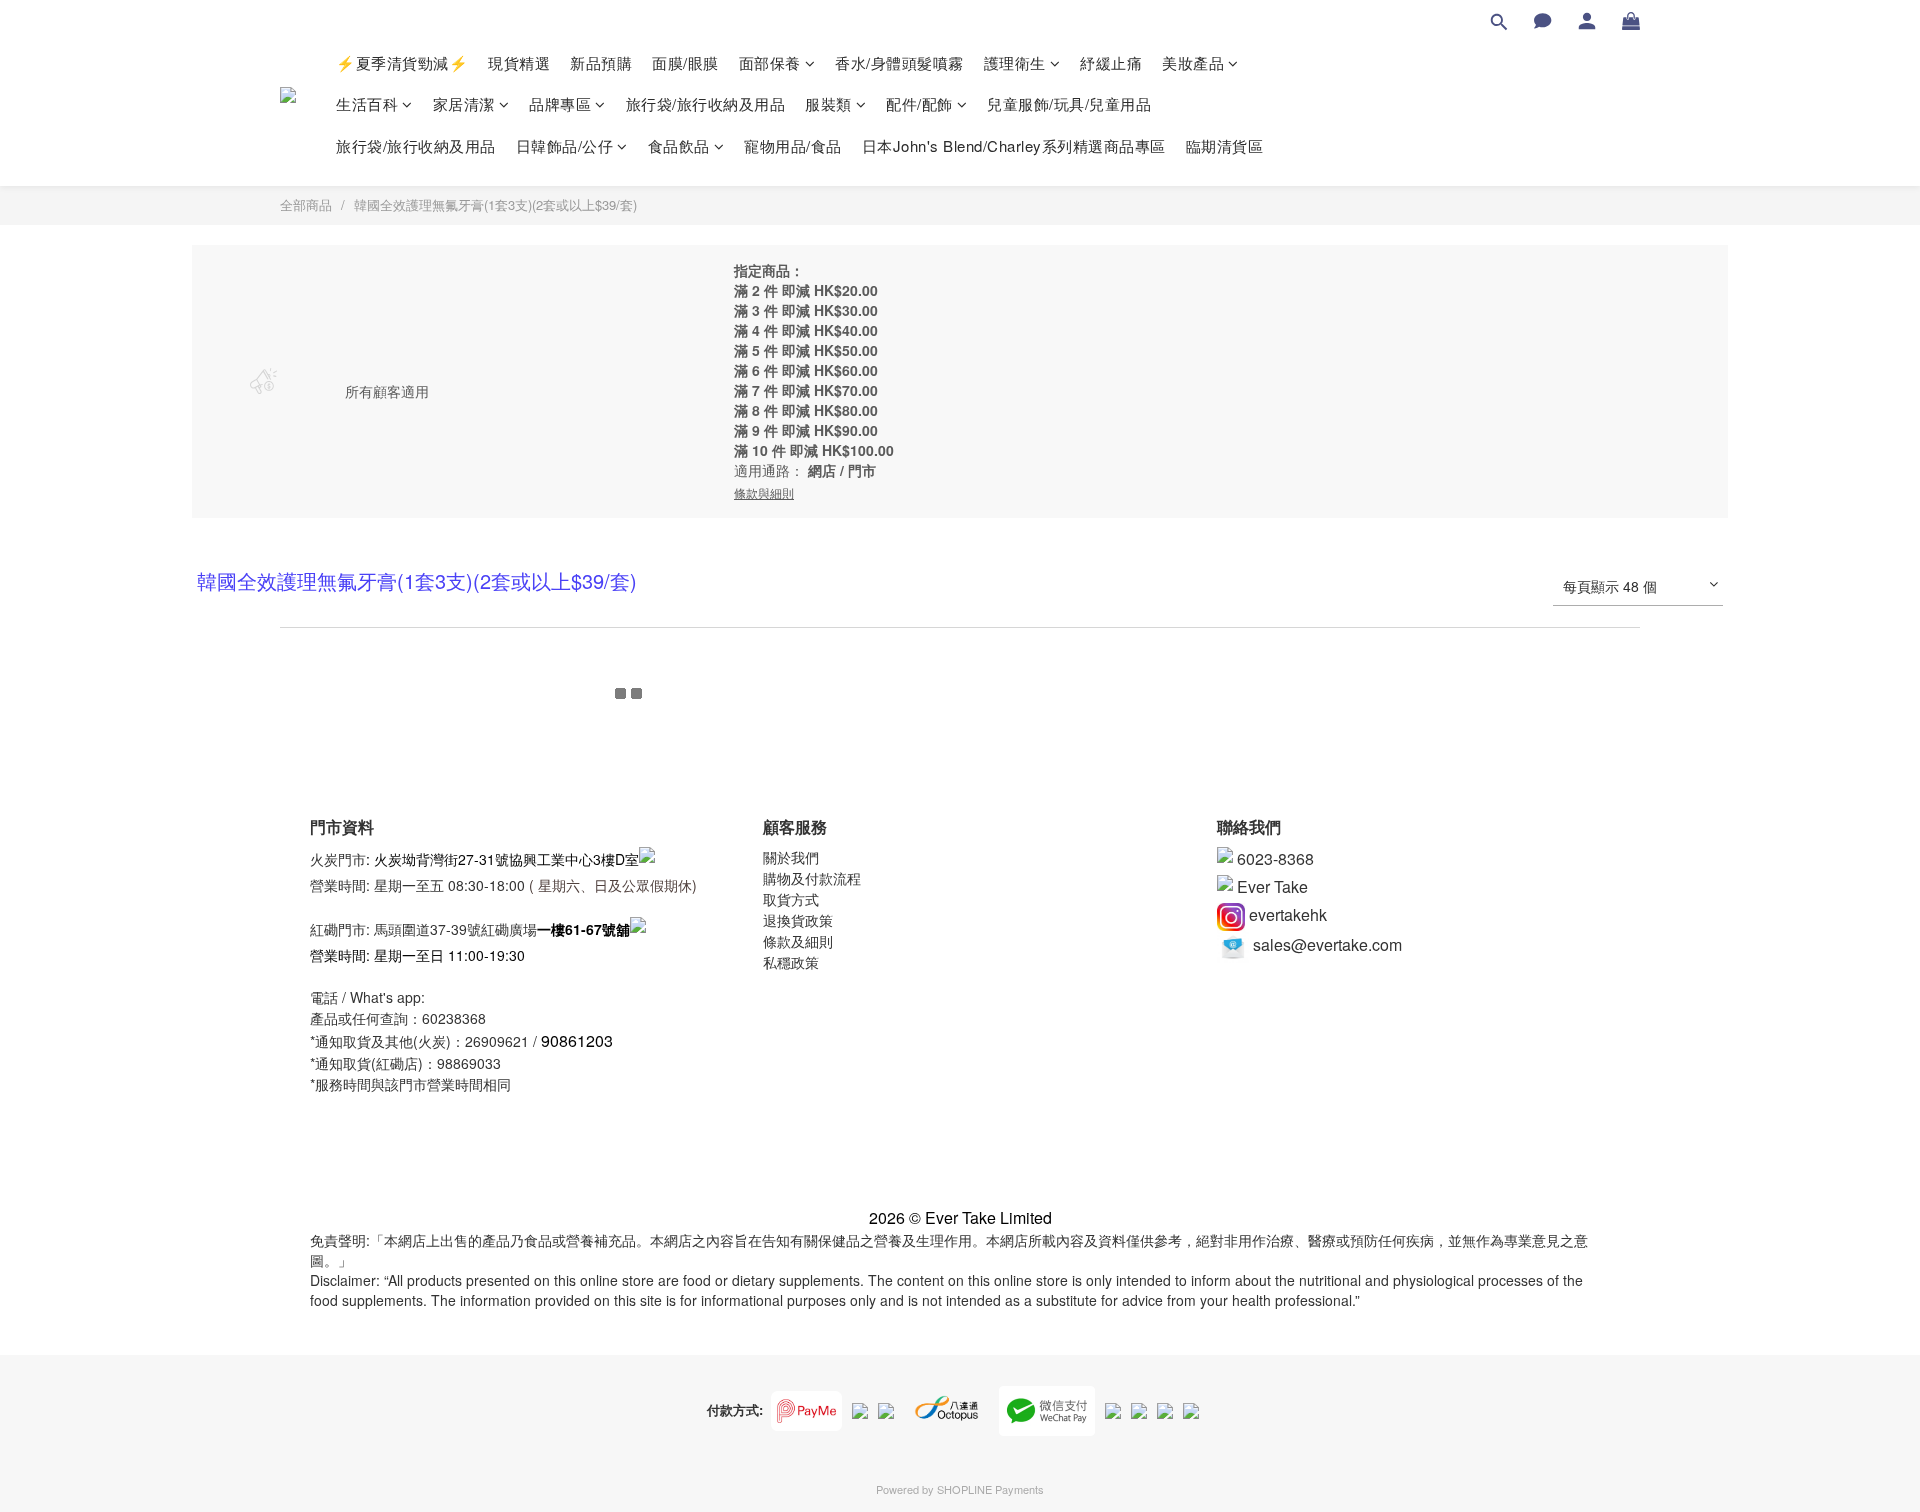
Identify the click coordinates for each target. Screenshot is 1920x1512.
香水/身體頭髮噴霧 (899, 62)
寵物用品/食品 (793, 145)
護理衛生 (1015, 62)
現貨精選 (519, 62)
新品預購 (601, 62)
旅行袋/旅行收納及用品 (706, 103)
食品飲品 (679, 145)
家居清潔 (464, 103)
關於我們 (791, 857)
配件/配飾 (919, 103)
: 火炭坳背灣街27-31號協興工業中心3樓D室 (502, 858)
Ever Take (1270, 886)
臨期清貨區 (1225, 145)
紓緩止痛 (1111, 62)
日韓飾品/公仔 (565, 145)
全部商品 (306, 204)
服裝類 (828, 103)
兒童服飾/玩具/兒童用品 (1069, 103)
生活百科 (367, 103)
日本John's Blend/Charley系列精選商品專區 (1014, 145)
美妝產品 (1193, 62)
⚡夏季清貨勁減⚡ (402, 62)
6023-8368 (1273, 858)
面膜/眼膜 (685, 62)
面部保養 (770, 62)
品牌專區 (560, 103)
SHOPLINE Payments (990, 1489)
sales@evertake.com (1325, 944)
